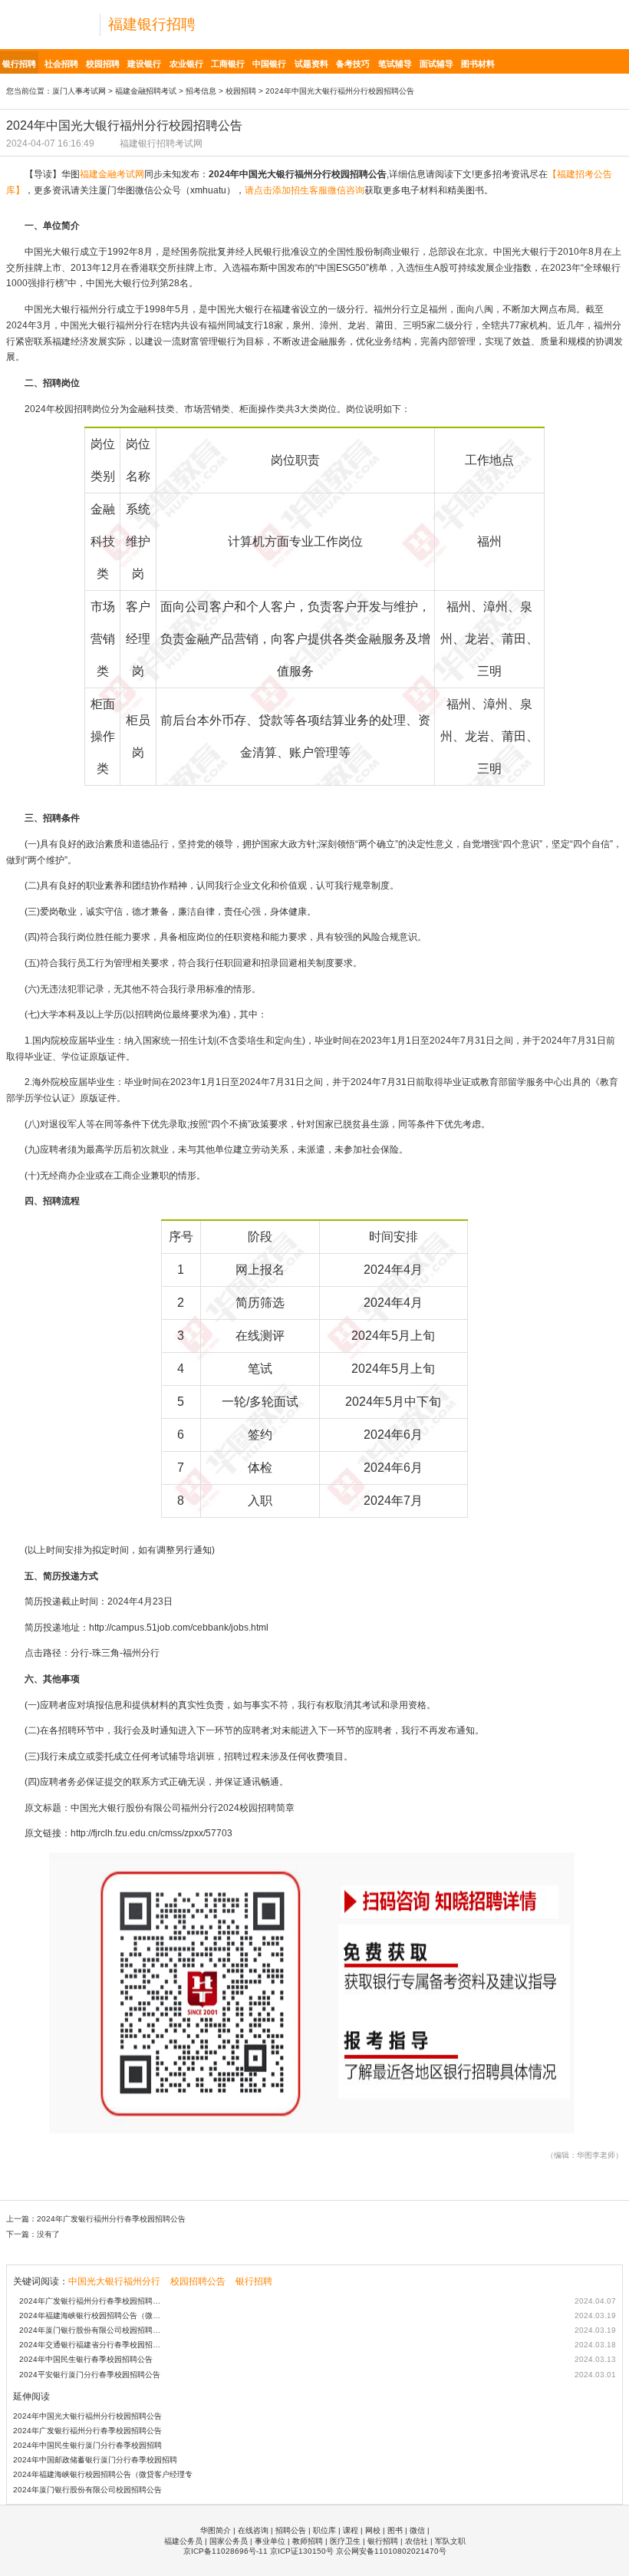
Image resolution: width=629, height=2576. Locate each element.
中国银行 (269, 64)
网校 (373, 2530)
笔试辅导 (395, 64)
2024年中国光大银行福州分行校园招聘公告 (87, 2416)
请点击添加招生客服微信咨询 (305, 190)
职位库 (324, 2530)
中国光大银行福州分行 (114, 2281)
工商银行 (228, 64)
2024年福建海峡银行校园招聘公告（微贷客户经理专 (103, 2474)
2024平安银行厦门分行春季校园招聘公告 (90, 2375)
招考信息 (201, 91)
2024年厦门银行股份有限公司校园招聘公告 (93, 2330)
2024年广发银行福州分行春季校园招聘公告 (111, 2219)
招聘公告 (291, 2530)
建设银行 (144, 64)
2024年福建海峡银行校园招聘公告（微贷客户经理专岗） (93, 2315)
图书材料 (478, 64)
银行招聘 (19, 64)
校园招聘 (103, 64)
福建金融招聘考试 (146, 91)
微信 (417, 2530)
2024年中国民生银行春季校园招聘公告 (86, 2359)
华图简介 (216, 2530)
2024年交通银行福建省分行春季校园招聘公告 (93, 2345)
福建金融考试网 (112, 174)
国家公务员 (229, 2541)
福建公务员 (183, 2541)
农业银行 (186, 64)
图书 (395, 2530)
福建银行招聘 (152, 24)
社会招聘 (61, 64)
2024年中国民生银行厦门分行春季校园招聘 (87, 2445)
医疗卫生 (345, 2541)
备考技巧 (353, 64)
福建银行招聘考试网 (161, 143)
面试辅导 (436, 64)
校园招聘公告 (198, 2281)
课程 (351, 2530)
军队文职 (450, 2541)
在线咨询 (253, 2530)
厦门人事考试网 (79, 91)
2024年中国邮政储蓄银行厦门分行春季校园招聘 (95, 2460)
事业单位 (270, 2541)
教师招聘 (308, 2541)
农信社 (417, 2541)
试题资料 (311, 64)
